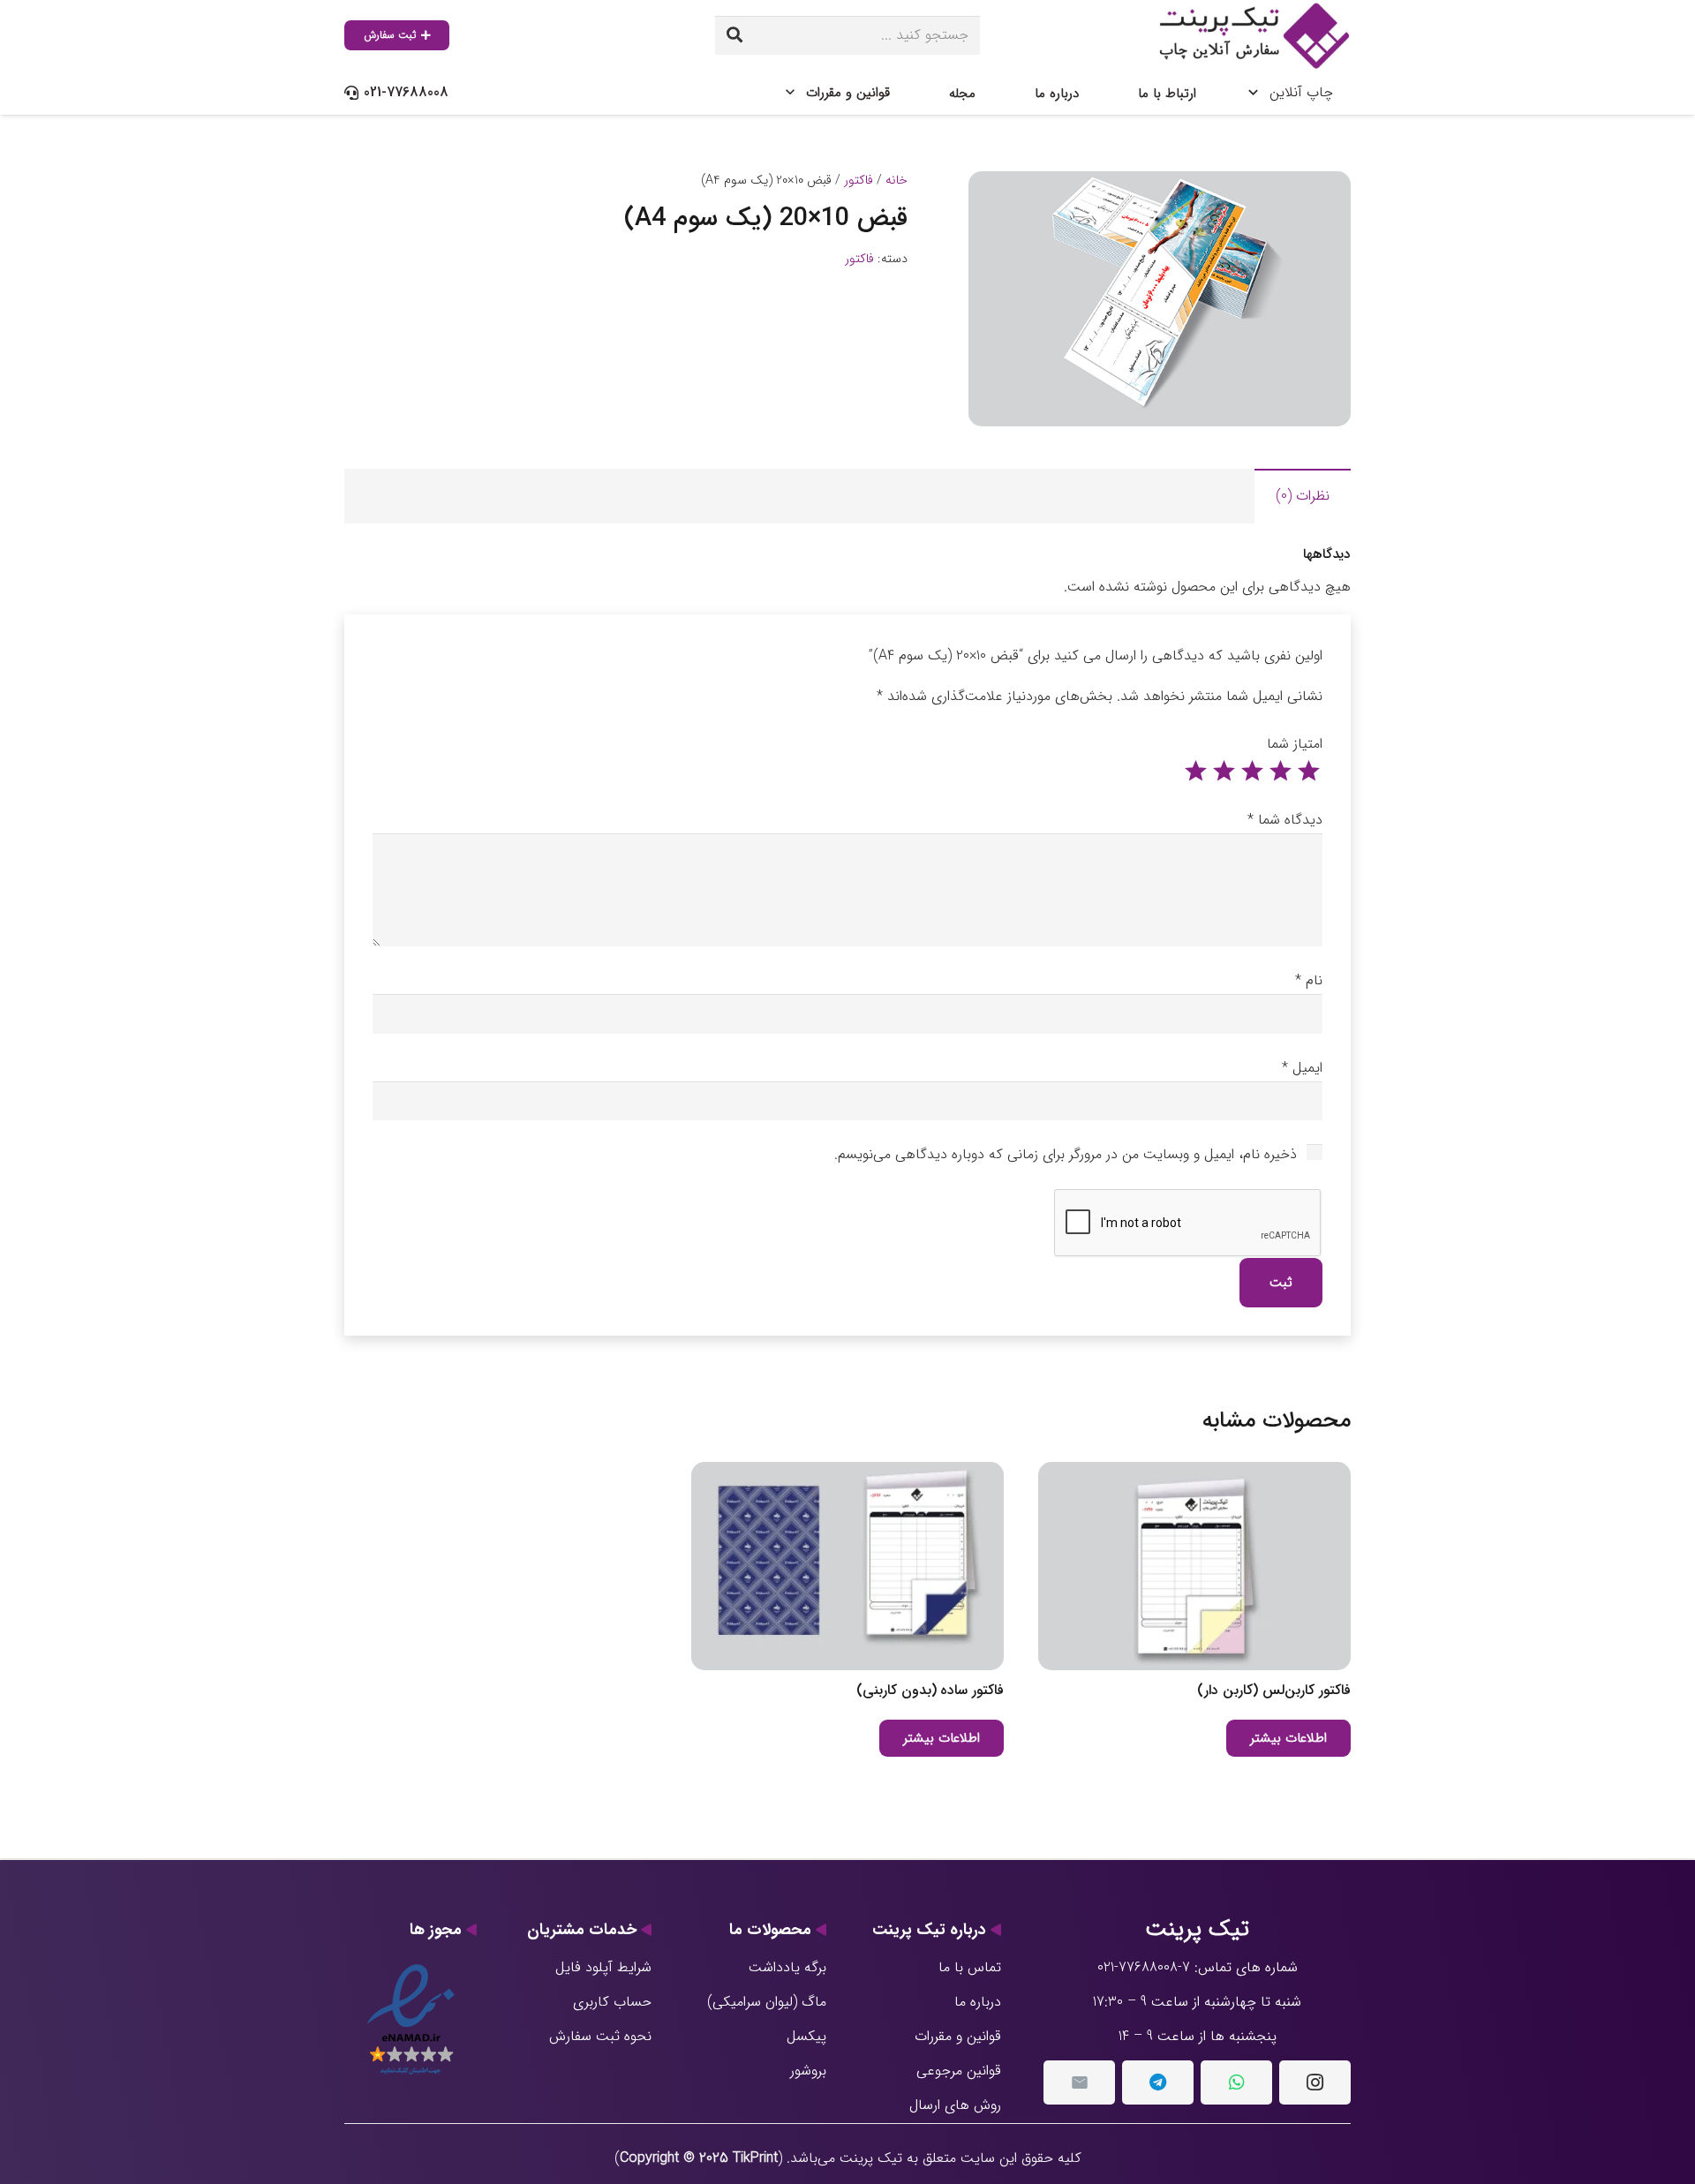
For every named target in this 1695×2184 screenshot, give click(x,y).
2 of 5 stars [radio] (1280, 772)
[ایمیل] (1079, 2082)
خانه (896, 181)
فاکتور (859, 181)
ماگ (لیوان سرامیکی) (767, 2002)
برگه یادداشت (787, 1967)
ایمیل (1302, 1068)
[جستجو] (734, 35)
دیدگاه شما (1285, 820)
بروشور (808, 2071)
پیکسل (806, 2036)
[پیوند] (1251, 36)
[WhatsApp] (1236, 2082)
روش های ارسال (955, 2105)
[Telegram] (1158, 2082)
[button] (997, 200)
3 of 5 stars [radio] (1252, 772)
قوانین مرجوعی (959, 2071)
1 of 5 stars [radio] (1308, 772)
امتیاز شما (1295, 744)
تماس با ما (970, 1967)
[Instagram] (1315, 2082)
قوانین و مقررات (958, 2036)
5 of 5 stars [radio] (1195, 772)
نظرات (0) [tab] (1303, 496)
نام (1309, 980)
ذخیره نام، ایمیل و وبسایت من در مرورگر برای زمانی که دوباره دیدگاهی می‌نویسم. (1066, 1154)
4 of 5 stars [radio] (1224, 772)
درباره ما (978, 2002)
